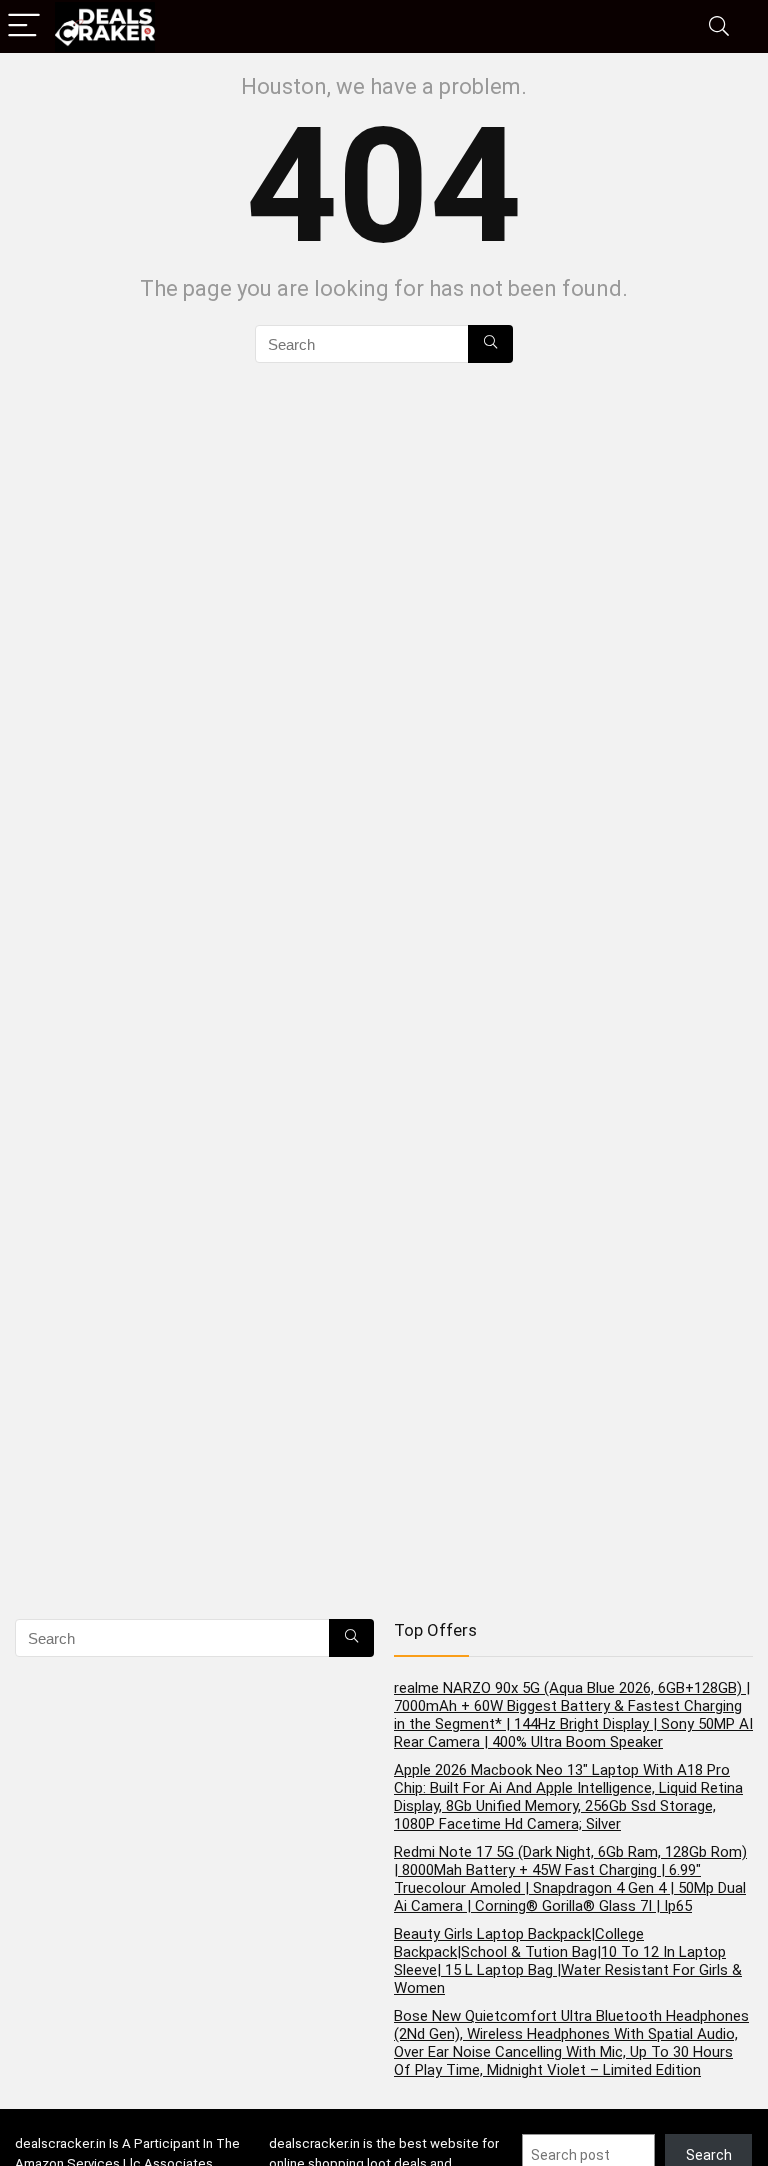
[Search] (719, 26)
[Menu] (24, 26)
